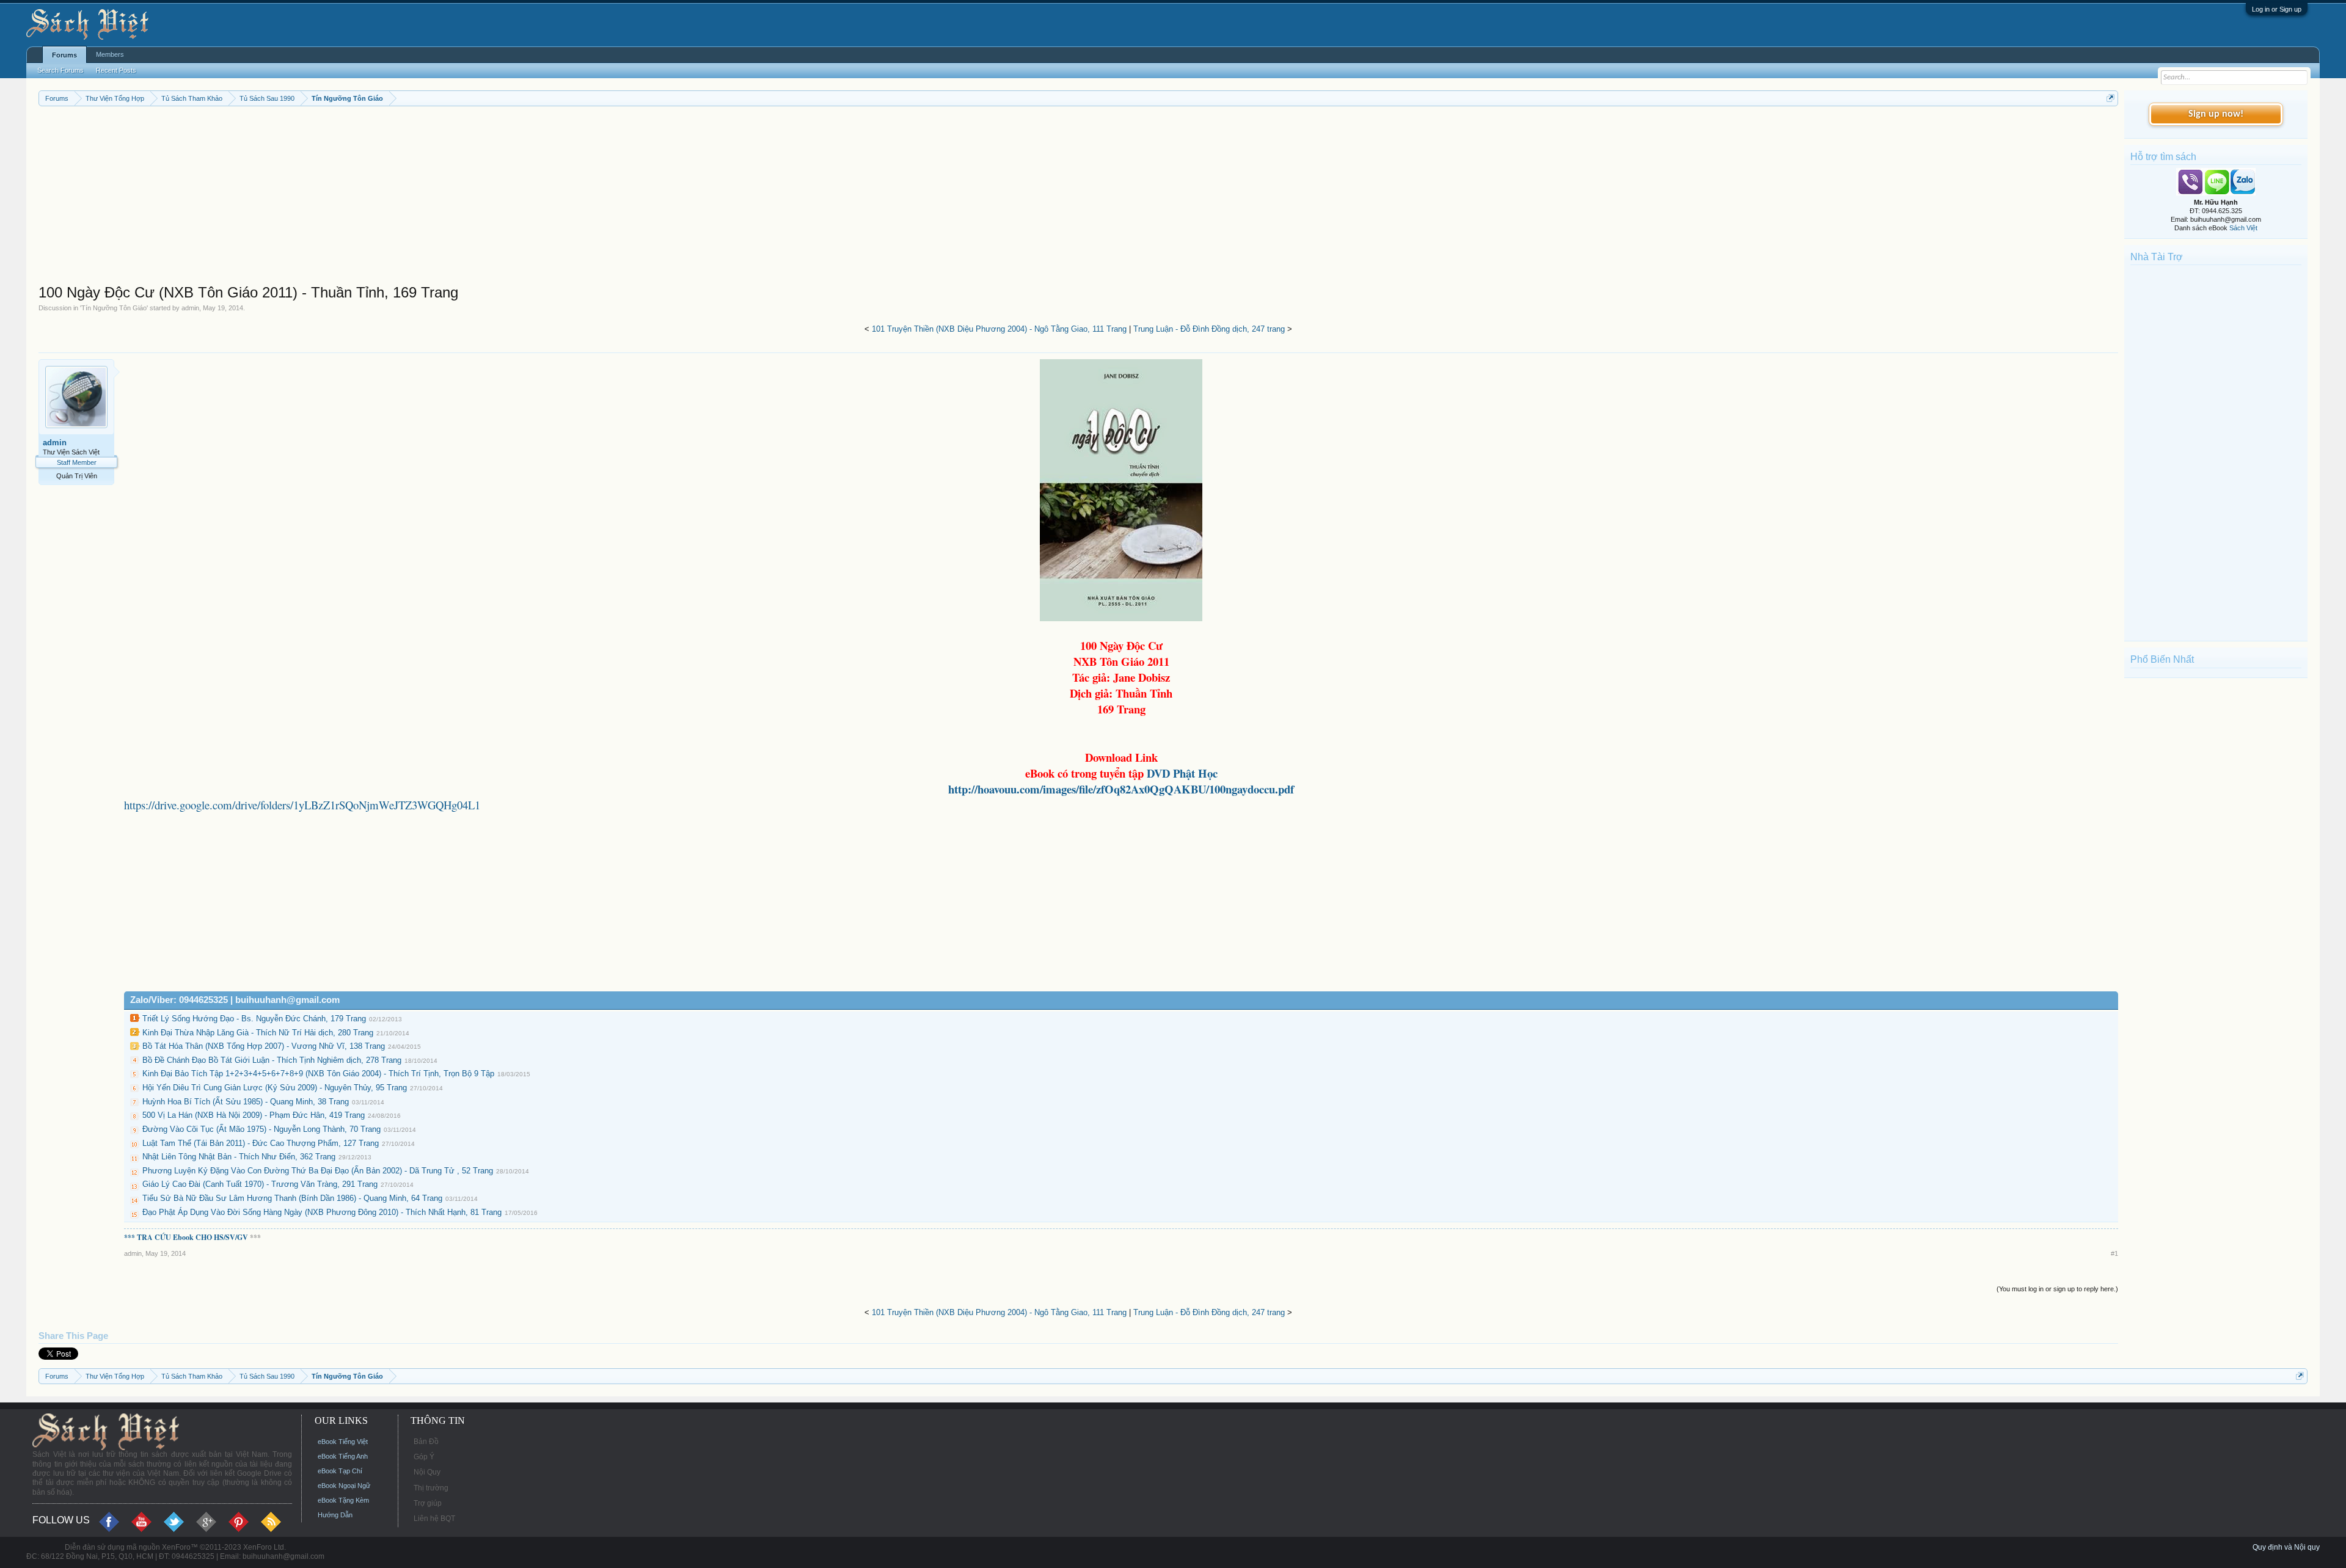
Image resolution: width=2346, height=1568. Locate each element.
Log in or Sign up (2277, 9)
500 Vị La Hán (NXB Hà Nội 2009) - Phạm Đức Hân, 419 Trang (254, 1115)
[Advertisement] (405, 198)
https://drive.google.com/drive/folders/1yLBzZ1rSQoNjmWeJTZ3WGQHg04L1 (302, 805)
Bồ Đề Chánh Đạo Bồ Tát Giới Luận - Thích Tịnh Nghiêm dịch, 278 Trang (272, 1060)
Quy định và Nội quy (2286, 1547)
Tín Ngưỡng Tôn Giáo (114, 308)
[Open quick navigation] (2110, 98)
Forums (64, 55)
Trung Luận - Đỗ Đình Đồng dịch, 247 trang (1209, 329)
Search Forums (60, 70)
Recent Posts (116, 70)
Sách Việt (2243, 228)
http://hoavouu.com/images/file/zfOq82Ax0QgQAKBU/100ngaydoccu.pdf (1121, 789)
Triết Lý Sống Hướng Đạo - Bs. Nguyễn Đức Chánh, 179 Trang (254, 1019)
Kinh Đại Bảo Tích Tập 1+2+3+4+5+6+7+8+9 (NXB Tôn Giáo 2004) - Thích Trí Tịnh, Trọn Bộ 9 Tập (318, 1074)
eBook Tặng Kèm (343, 1500)
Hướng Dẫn (335, 1515)
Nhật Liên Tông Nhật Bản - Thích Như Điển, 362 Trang (239, 1157)
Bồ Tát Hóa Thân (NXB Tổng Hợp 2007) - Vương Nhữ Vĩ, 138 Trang (264, 1046)
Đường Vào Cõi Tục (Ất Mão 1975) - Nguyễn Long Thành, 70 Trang (261, 1129)
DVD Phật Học (1181, 773)
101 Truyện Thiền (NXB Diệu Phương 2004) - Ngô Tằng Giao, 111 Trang (999, 329)
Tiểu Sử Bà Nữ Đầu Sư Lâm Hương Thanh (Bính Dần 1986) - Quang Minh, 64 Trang (292, 1198)
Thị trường (431, 1488)
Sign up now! (2216, 114)
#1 (2114, 1253)
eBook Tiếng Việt (343, 1442)
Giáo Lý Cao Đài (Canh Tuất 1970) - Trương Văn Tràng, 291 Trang (260, 1184)
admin (190, 308)
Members (110, 54)
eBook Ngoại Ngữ (344, 1486)
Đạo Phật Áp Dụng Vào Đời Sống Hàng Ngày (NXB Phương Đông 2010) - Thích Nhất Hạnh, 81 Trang (322, 1212)
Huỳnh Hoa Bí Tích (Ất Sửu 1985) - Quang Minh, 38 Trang (246, 1102)
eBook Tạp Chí (340, 1471)
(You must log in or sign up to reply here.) (2057, 1289)
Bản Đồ (426, 1442)
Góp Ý (424, 1457)
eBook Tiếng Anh (343, 1456)
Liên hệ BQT (434, 1519)
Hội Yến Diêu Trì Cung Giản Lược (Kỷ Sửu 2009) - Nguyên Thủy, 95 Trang (275, 1088)
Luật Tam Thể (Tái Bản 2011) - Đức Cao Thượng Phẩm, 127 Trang (261, 1143)
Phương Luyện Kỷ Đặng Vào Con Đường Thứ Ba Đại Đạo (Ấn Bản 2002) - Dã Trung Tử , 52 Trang (318, 1171)
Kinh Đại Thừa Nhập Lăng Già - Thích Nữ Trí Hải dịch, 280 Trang (258, 1033)
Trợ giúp (428, 1503)
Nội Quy (427, 1472)
